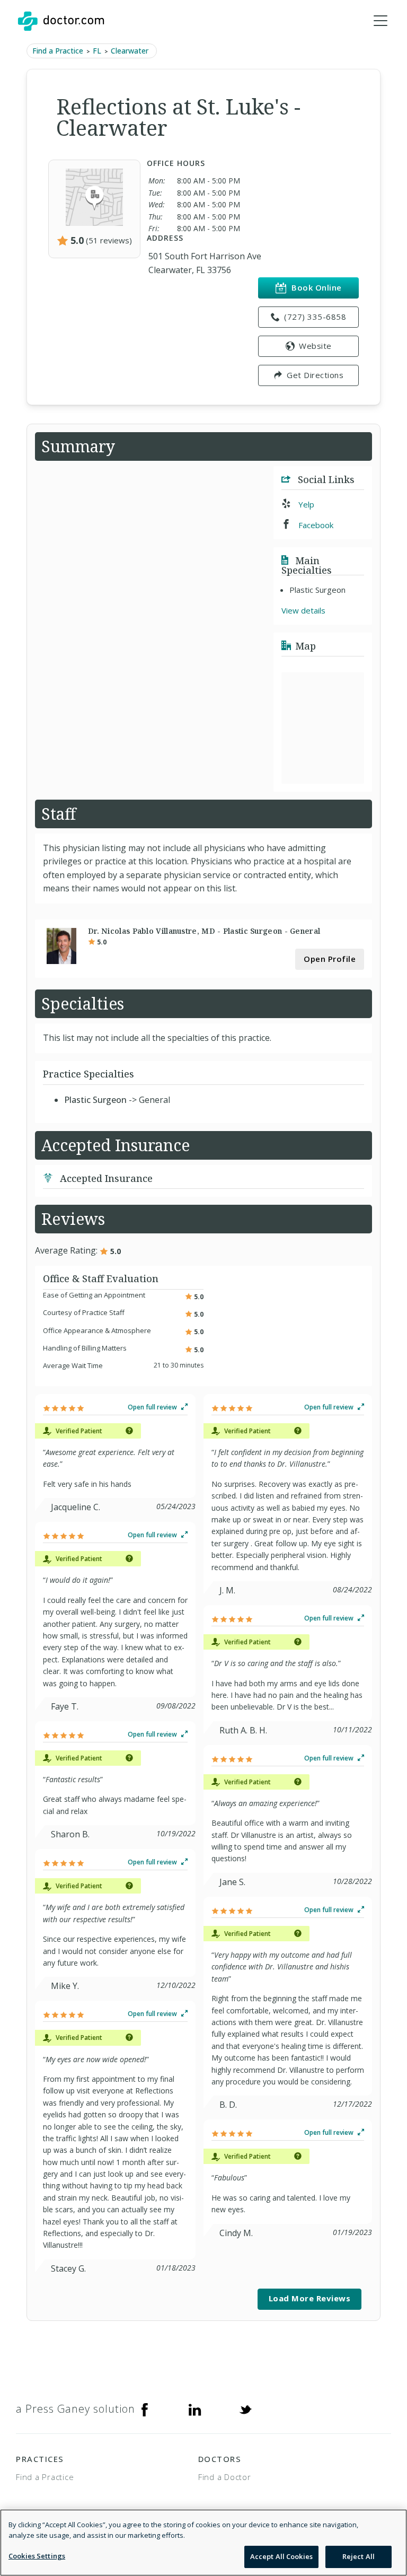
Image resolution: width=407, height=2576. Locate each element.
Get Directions (315, 375)
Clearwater (130, 51)
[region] (203, 2543)
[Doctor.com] (61, 21)
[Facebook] (145, 2409)
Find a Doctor (225, 2477)
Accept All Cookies (281, 2556)
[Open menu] (381, 21)
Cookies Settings (37, 2556)
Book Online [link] (317, 287)
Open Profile (330, 959)
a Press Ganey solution (76, 2409)
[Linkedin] (195, 2409)
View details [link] (303, 610)
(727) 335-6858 (315, 317)
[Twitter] (245, 2409)
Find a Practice (58, 51)
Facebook (315, 525)
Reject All (359, 2556)
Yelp (305, 504)
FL (97, 51)
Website (315, 346)
